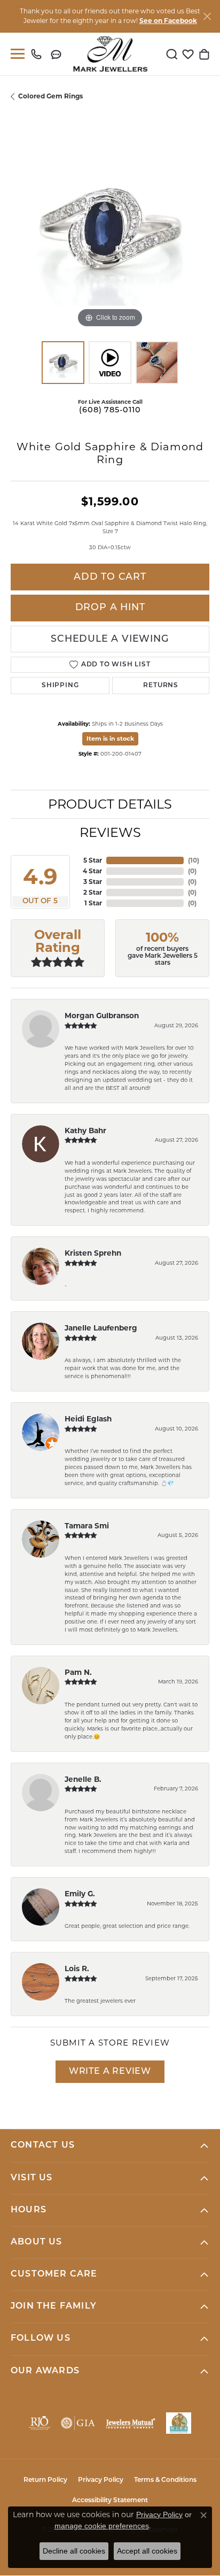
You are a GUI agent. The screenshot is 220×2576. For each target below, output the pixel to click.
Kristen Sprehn (93, 1253)
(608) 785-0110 (110, 410)
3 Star (93, 882)
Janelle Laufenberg (101, 1328)
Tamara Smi (87, 1526)
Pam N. (78, 1672)
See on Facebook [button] (168, 21)
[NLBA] (179, 2423)
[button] (172, 54)
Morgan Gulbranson (102, 1016)
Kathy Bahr (85, 1131)
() (194, 860)
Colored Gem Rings (50, 96)
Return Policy (45, 2480)
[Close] (207, 16)
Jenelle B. (83, 1779)
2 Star (93, 892)
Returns (161, 686)
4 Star (92, 871)
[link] (39, 54)
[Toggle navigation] (15, 54)
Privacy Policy (101, 2480)
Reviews (110, 832)
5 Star (93, 860)
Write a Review (110, 2072)
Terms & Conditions (165, 2480)
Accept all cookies (147, 2551)
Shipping (60, 686)
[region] (110, 231)
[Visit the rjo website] (40, 2423)
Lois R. (77, 1968)
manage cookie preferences (102, 2526)
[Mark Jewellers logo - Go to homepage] (110, 54)
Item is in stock (110, 739)
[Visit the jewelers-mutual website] (130, 2423)
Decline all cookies (74, 2551)
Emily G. (80, 1894)
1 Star (93, 903)
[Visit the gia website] (78, 2423)
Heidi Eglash (88, 1419)
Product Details (110, 804)
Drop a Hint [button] (110, 608)
